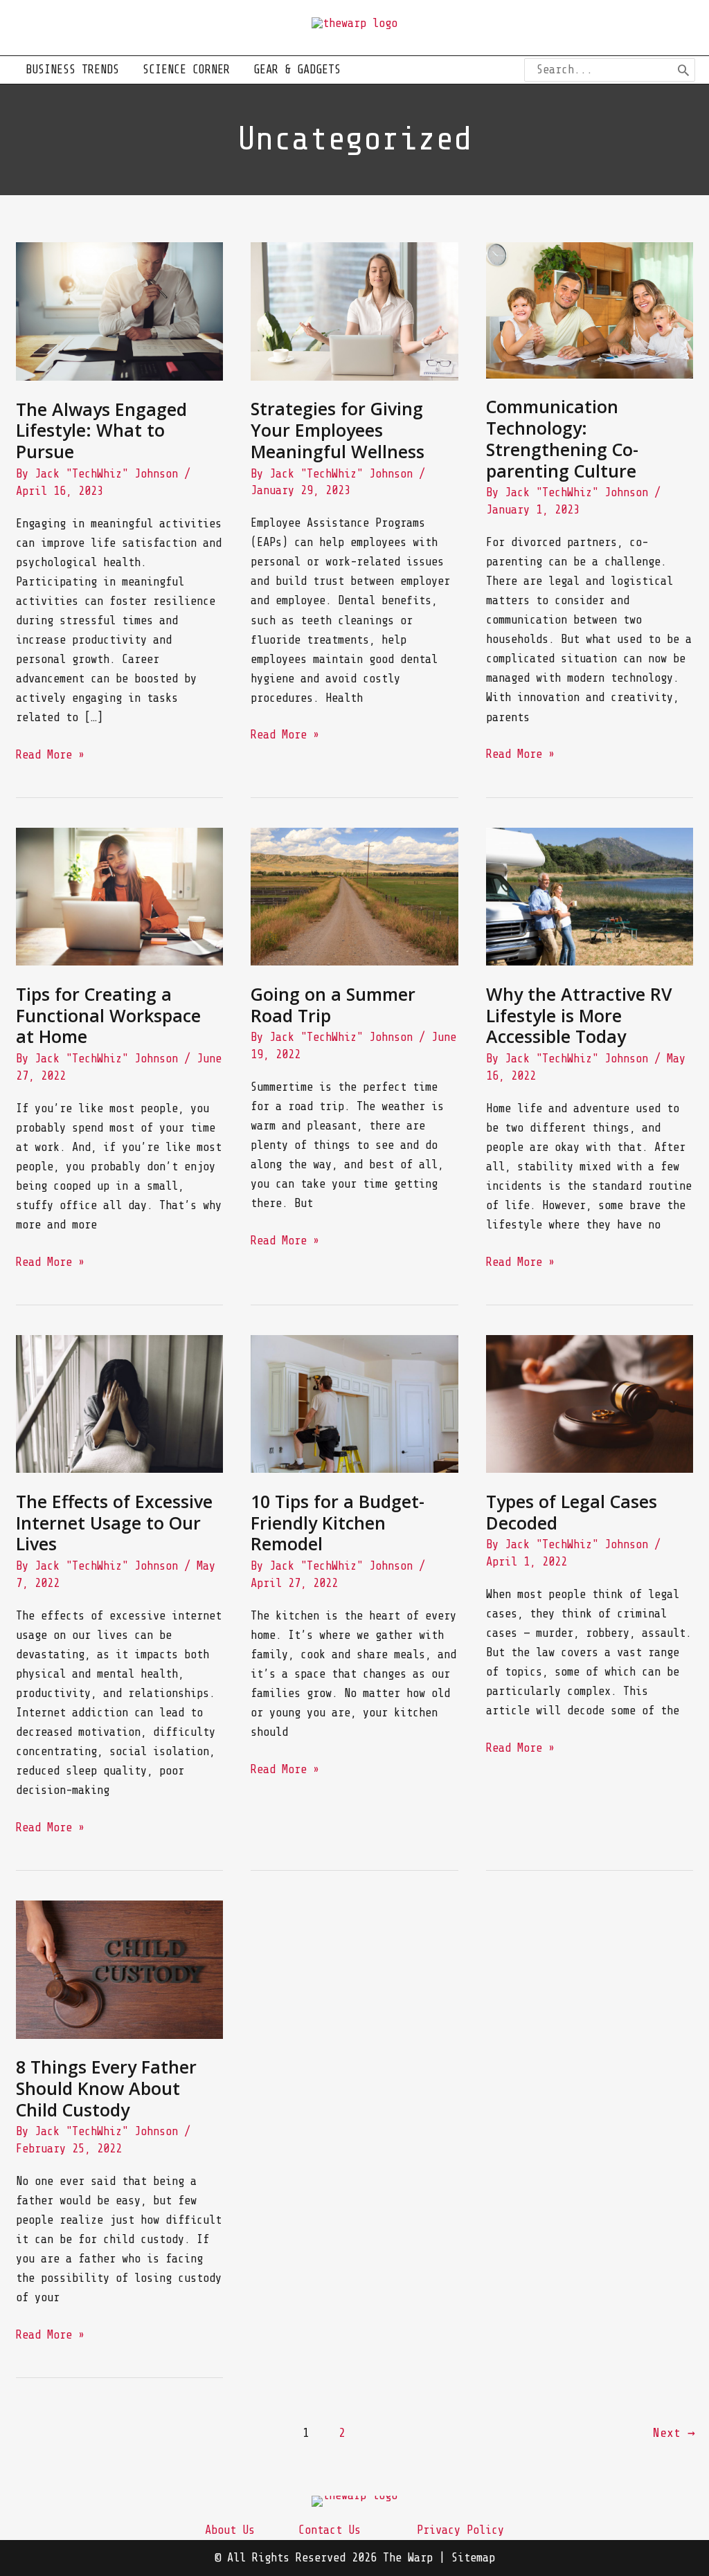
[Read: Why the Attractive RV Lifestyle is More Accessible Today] (590, 896)
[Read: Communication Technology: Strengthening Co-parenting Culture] (590, 310)
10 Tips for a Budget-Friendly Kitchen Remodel (338, 1523)
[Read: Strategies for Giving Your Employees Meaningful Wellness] (354, 310)
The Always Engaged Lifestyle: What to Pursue (101, 430)
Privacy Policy (460, 2530)
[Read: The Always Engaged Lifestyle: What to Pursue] (119, 310)
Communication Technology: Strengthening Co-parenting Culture (562, 438)
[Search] (683, 70)
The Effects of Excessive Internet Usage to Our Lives (114, 1523)
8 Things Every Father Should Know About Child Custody (106, 2088)
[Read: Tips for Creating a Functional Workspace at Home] (119, 896)
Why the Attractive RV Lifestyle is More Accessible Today (579, 1015)
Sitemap (473, 2558)
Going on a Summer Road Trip (333, 1005)
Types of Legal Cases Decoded (572, 1512)
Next (674, 2433)
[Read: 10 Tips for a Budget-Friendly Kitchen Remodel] (354, 1403)
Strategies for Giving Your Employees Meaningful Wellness (338, 430)
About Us (230, 2530)
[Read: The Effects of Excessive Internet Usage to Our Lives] (119, 1403)
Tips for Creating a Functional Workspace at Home (108, 1015)
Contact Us (330, 2530)
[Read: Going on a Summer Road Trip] (354, 896)
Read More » (50, 756)
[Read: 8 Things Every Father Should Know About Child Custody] (119, 1969)
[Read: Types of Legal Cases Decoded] (590, 1403)
